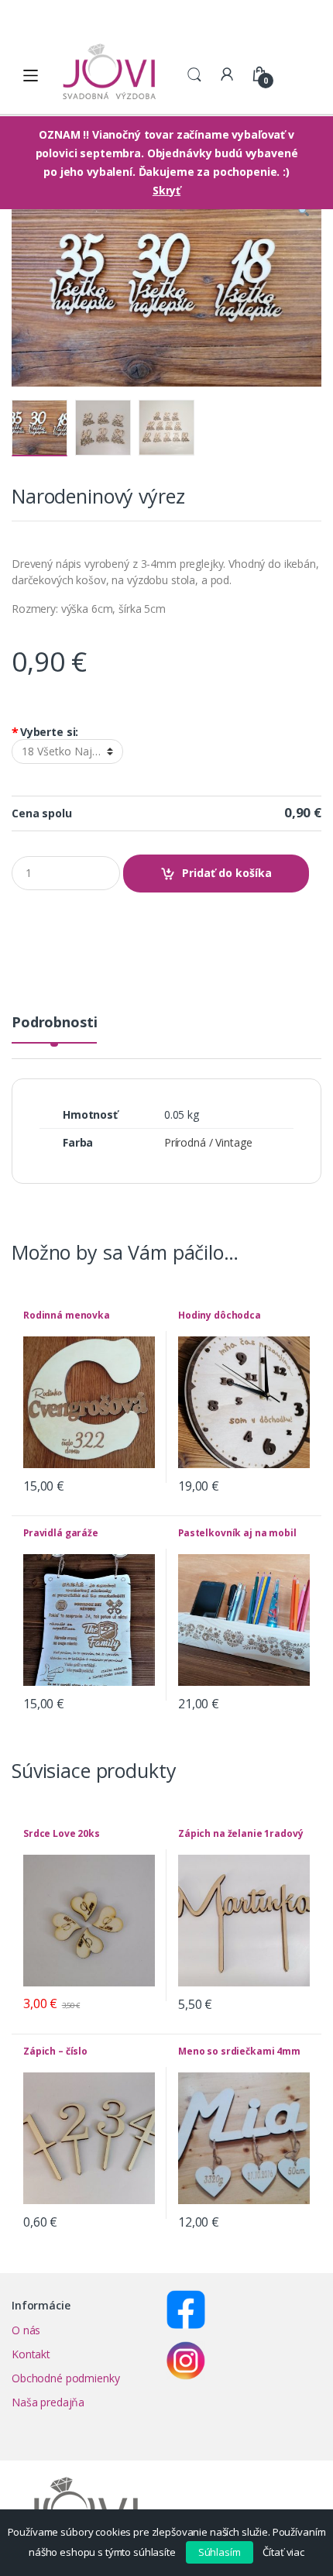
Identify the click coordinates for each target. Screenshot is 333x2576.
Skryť (166, 190)
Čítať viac (283, 2552)
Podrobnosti (54, 1023)
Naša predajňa (48, 2402)
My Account (227, 75)
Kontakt (31, 2354)
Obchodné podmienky (65, 2378)
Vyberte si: (45, 732)
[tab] (54, 1028)
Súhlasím (220, 2552)
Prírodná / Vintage (208, 1142)
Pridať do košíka (227, 873)
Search (194, 75)
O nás (26, 2330)
